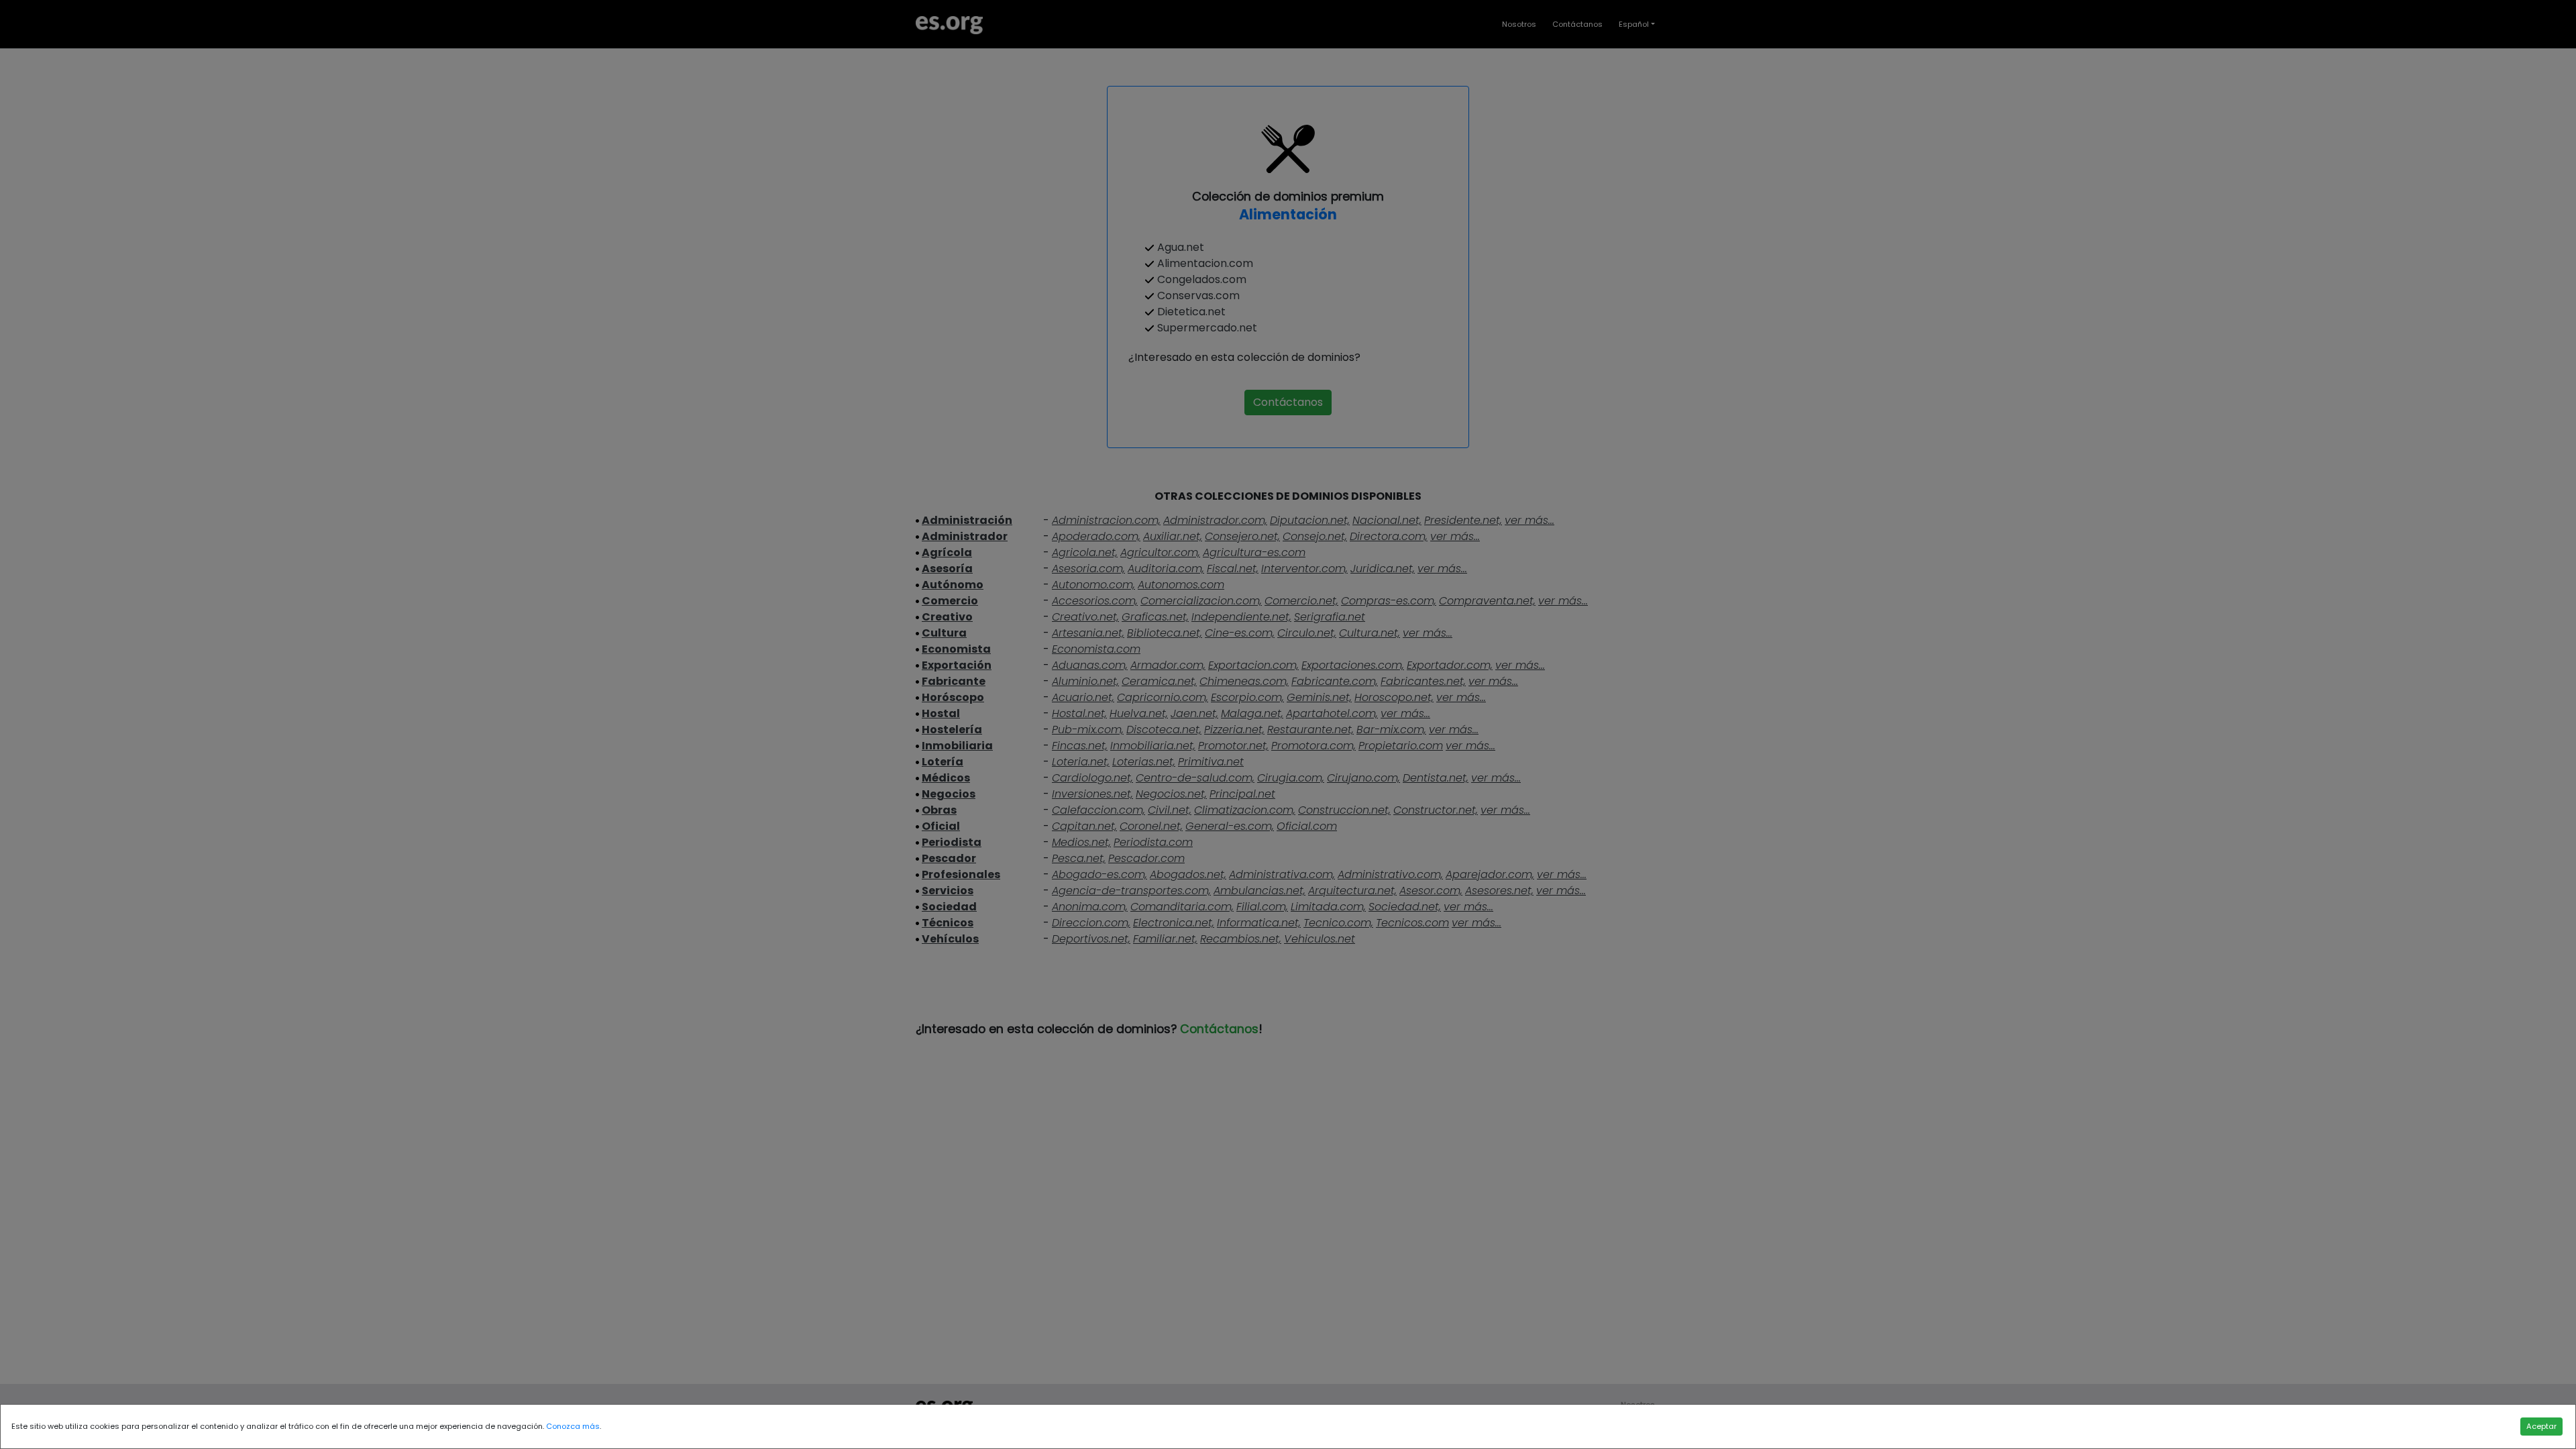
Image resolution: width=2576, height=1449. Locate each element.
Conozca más (573, 1426)
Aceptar (2541, 1426)
